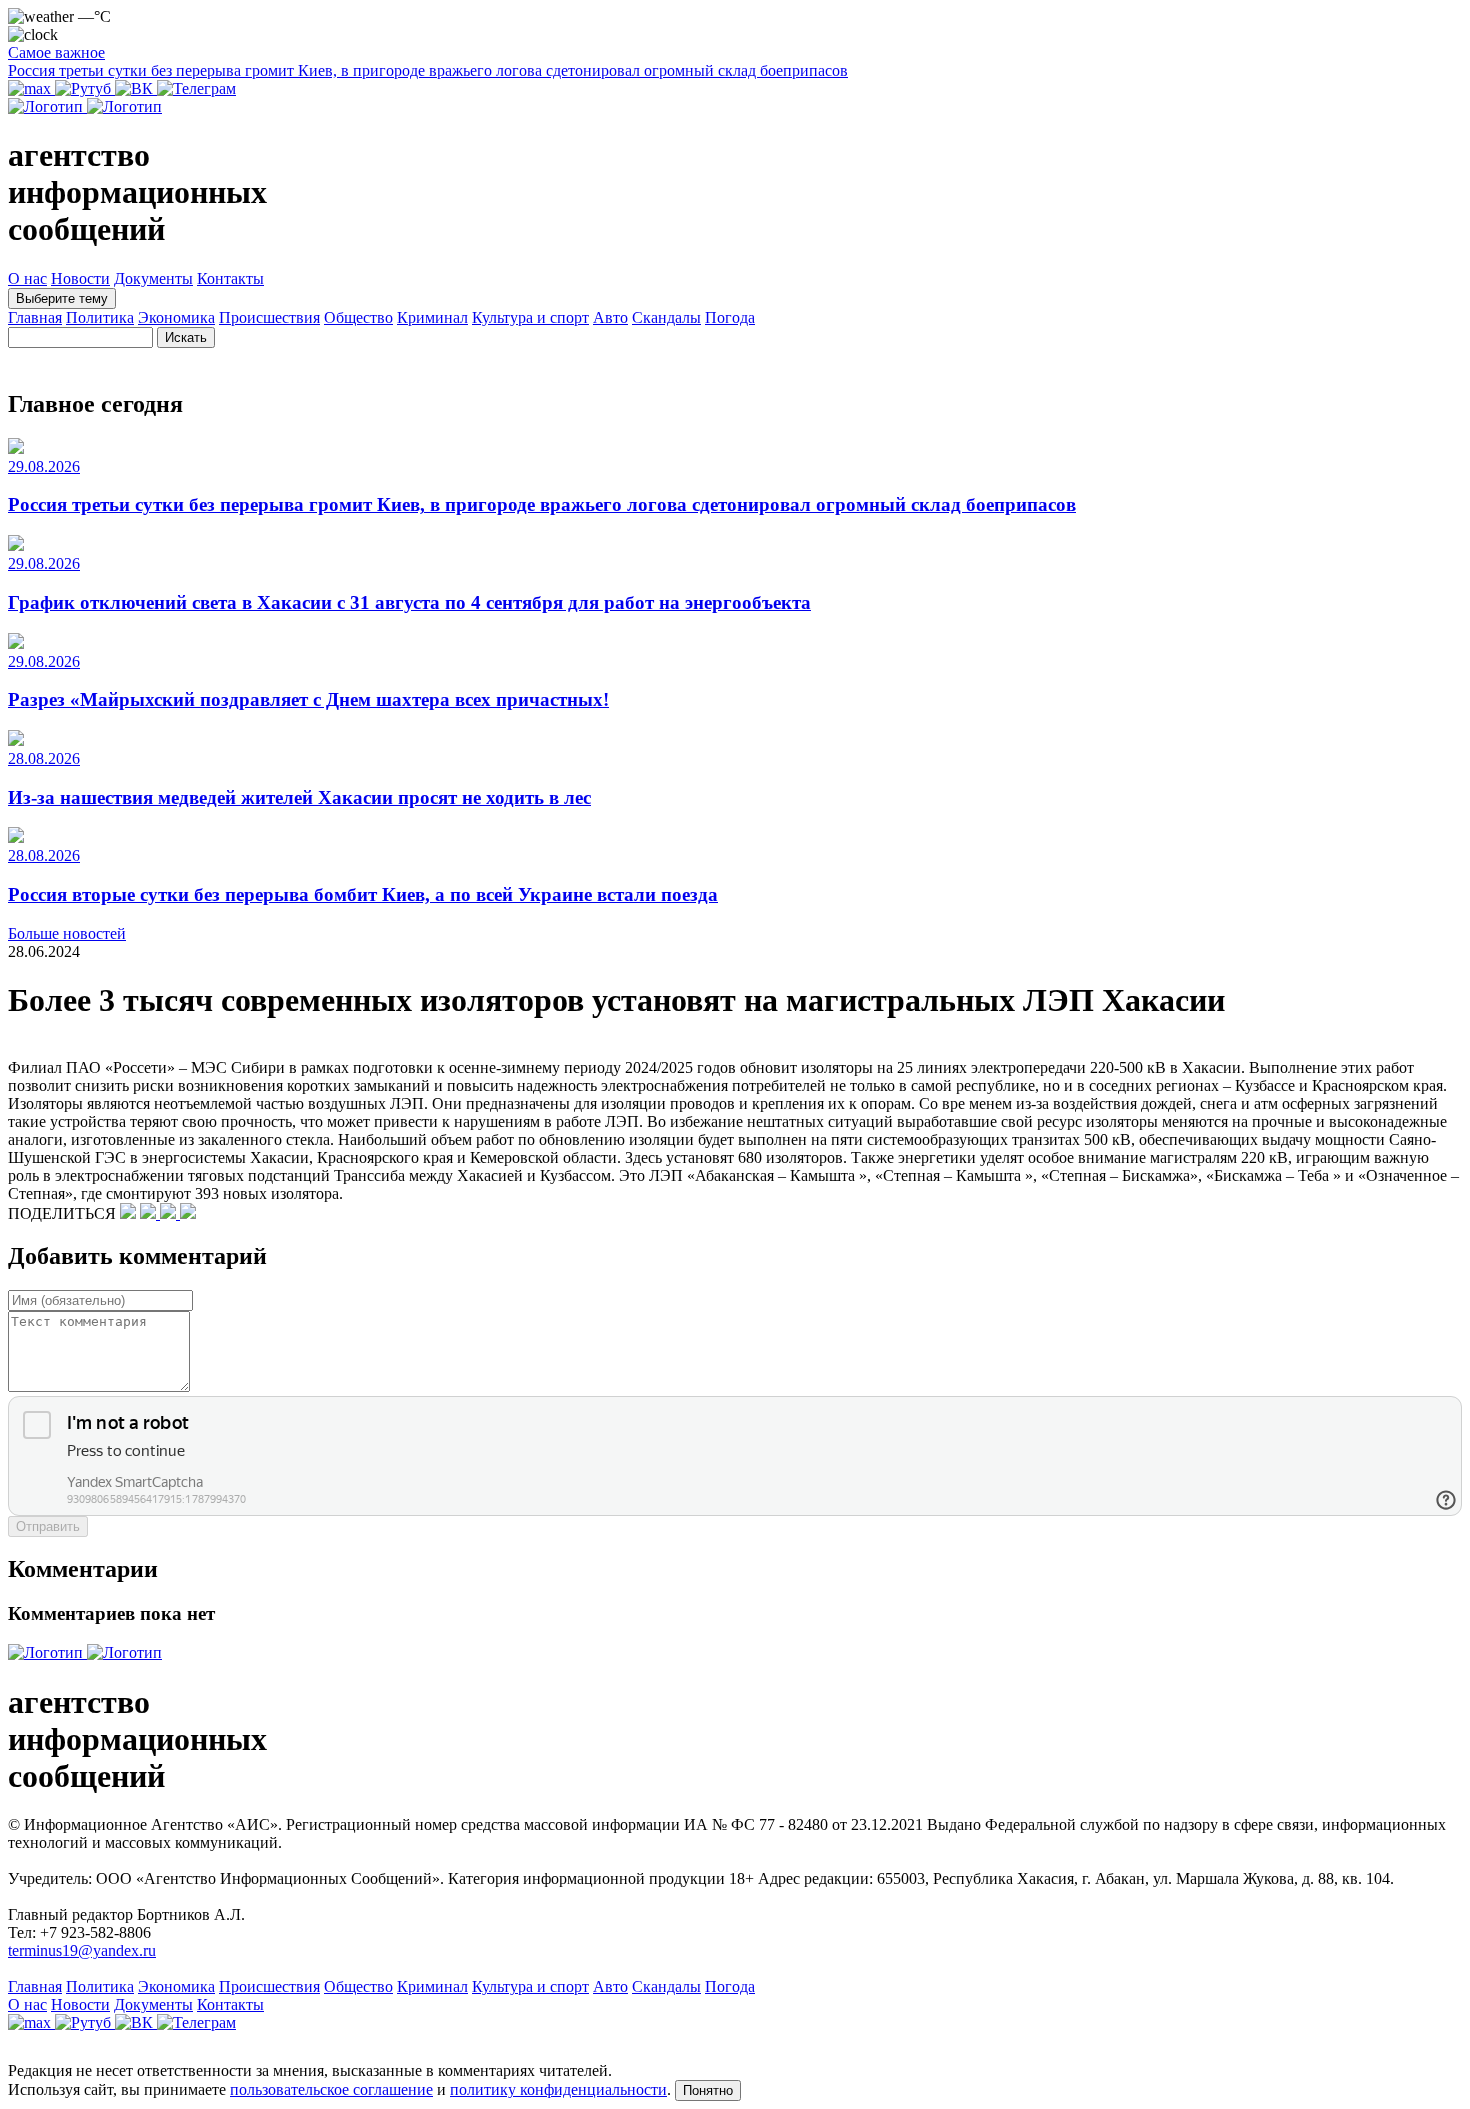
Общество (358, 317)
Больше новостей (67, 933)
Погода (730, 317)
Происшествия (269, 317)
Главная (35, 317)
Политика (100, 317)
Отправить (48, 1526)
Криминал (432, 317)
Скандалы (666, 317)
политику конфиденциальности (558, 2089)
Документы (153, 278)
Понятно (708, 2090)
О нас (27, 278)
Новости (80, 278)
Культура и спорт (530, 317)
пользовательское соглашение (331, 2089)
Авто (610, 317)
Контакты (230, 278)
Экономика (176, 317)
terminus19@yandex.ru (82, 1950)
